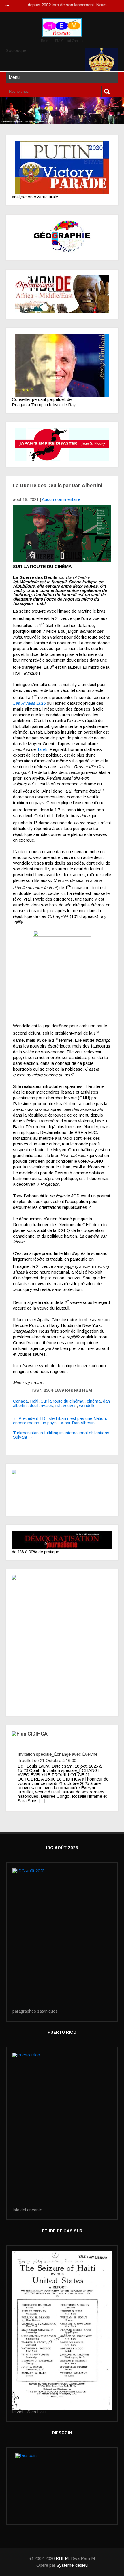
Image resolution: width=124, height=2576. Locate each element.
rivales (47, 1405)
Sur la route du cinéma (62, 1401)
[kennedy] (62, 168)
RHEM (62, 2558)
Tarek (42, 749)
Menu (14, 77)
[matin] (62, 1490)
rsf (58, 1405)
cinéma (94, 1401)
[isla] (62, 2130)
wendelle (87, 1405)
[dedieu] (62, 1540)
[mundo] (62, 294)
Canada (20, 1401)
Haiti (34, 1401)
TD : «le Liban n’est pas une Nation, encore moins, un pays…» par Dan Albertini (60, 1420)
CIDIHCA (37, 1734)
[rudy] (62, 365)
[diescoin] (62, 2486)
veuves (70, 1405)
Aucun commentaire (61, 499)
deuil (34, 1405)
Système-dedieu (72, 2565)
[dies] (62, 445)
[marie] (62, 2330)
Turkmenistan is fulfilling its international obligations (61, 1435)
